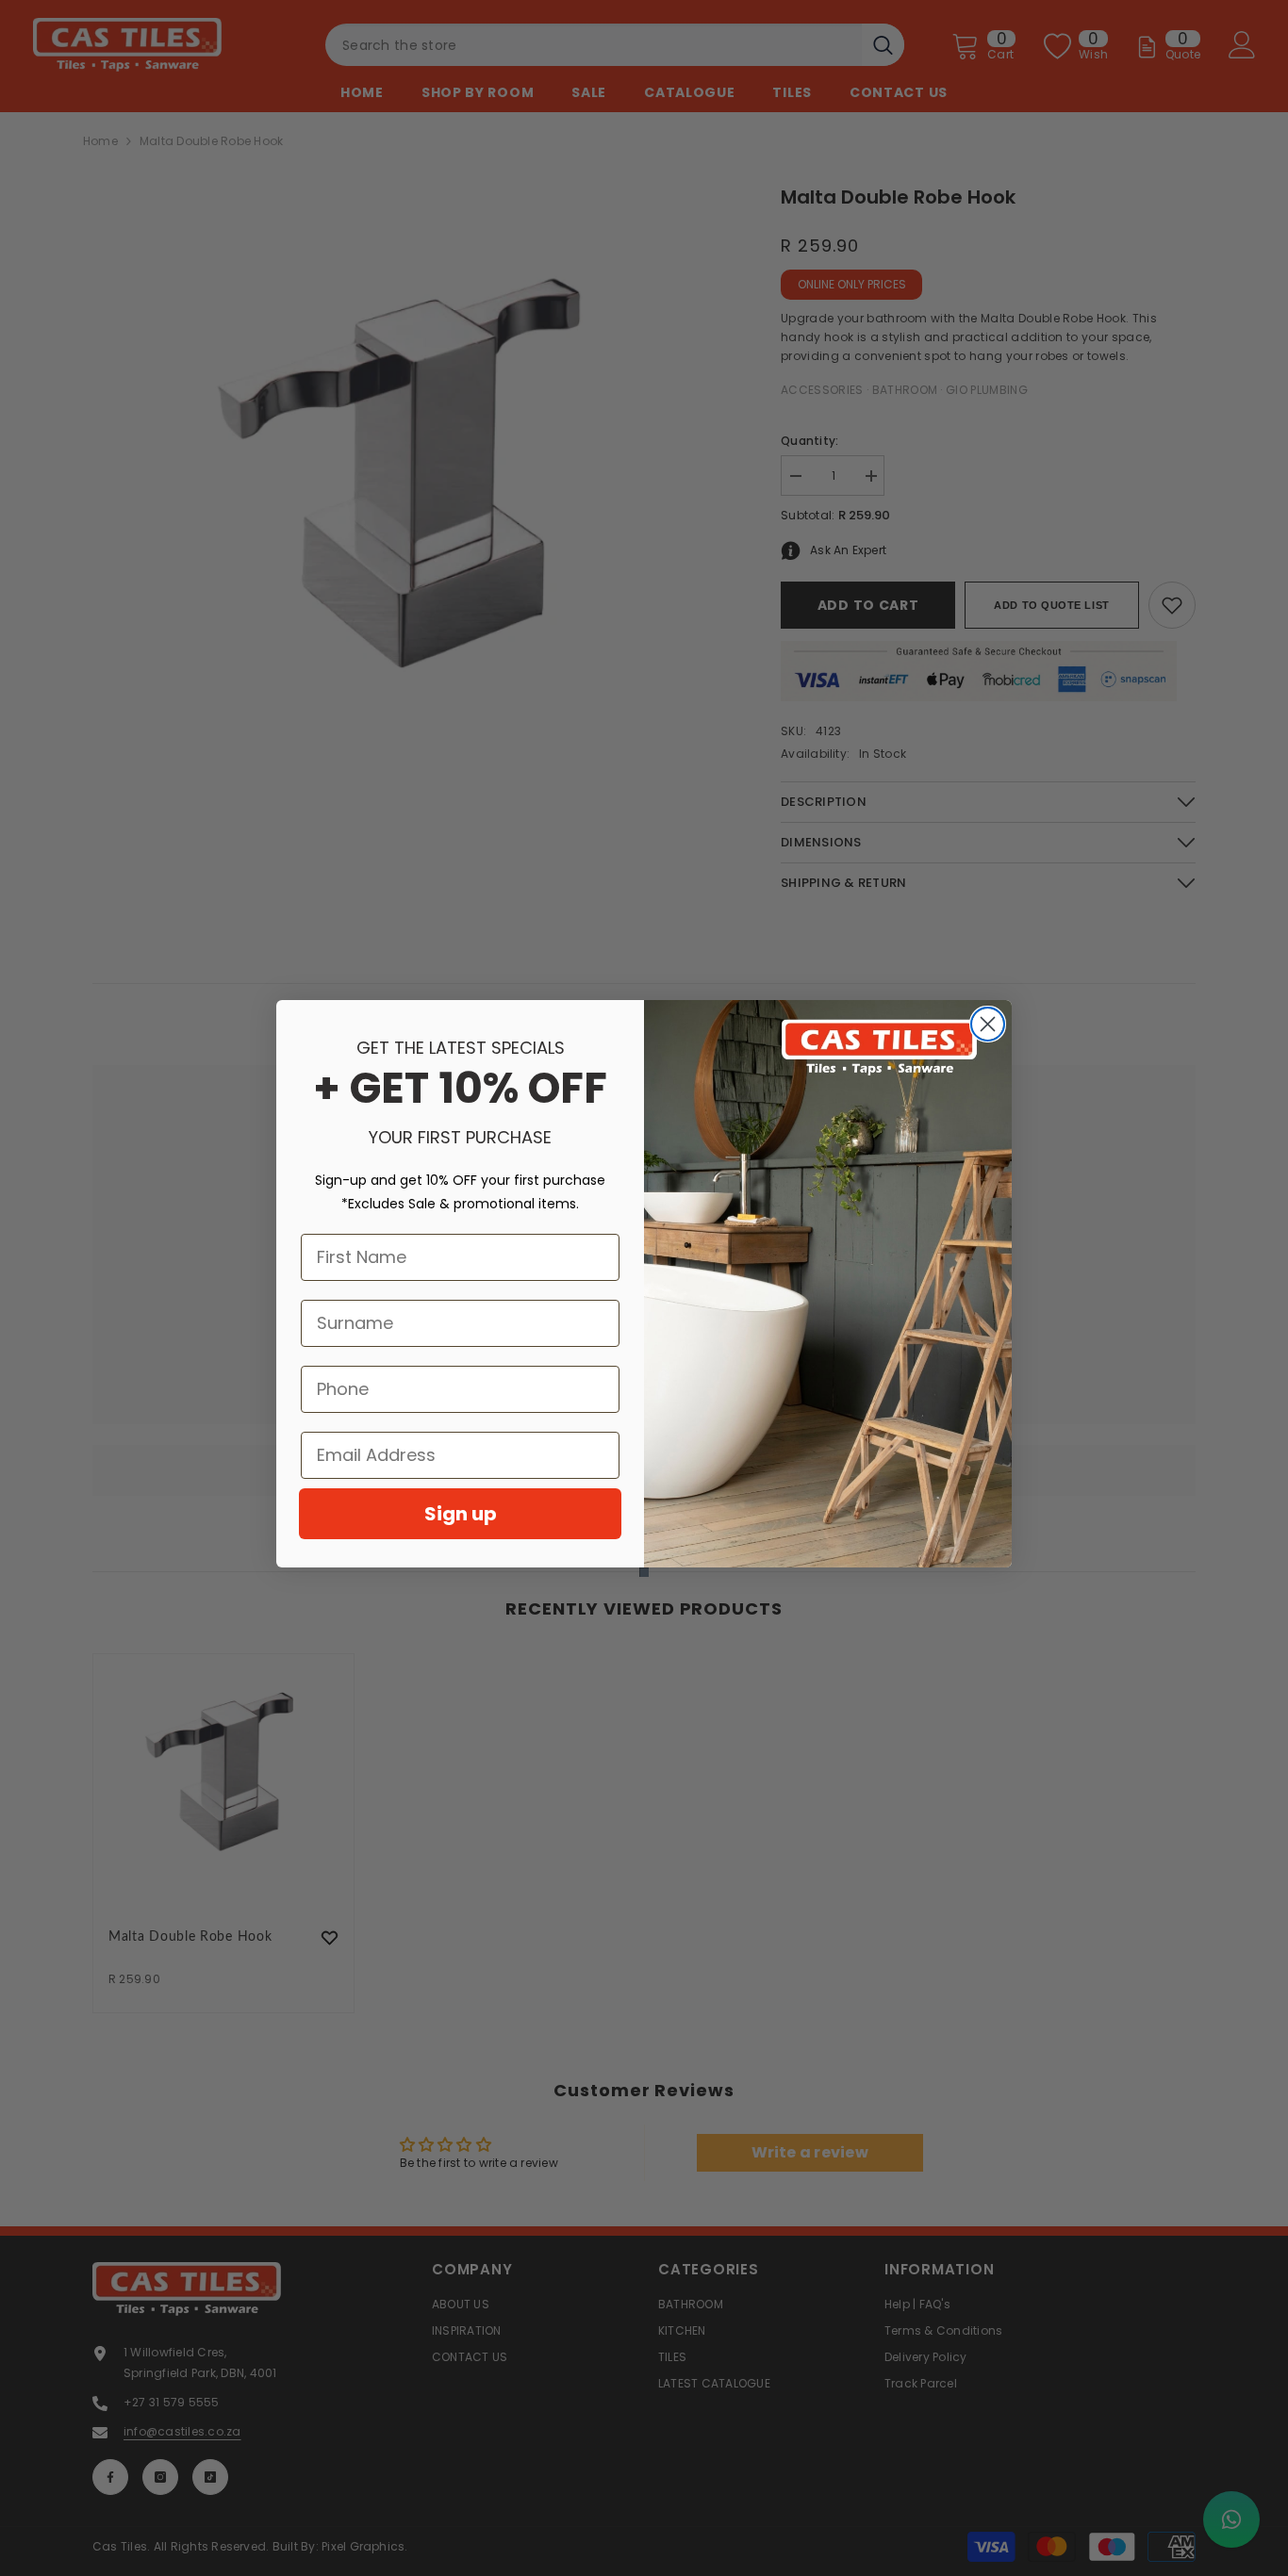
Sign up (461, 1514)
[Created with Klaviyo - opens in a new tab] (644, 1572)
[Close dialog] (988, 1024)
